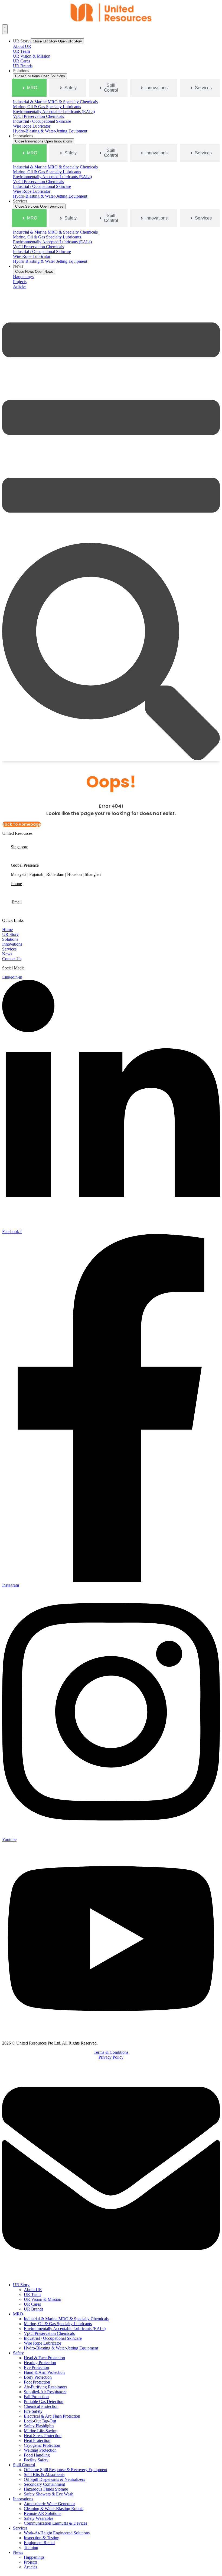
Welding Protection (40, 2450)
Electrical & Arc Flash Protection (52, 2416)
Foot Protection (37, 2382)
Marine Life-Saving (41, 2431)
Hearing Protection (40, 2363)
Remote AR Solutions (43, 2513)
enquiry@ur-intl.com (30, 911)
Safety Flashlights (39, 2426)
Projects (31, 2562)
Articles (30, 2567)
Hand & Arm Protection (44, 2372)
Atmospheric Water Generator (49, 2504)
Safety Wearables (39, 2518)
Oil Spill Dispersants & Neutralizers (54, 2479)
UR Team (32, 2294)
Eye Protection (36, 2367)
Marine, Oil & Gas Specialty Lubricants (58, 2324)
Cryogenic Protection (42, 2445)
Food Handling (37, 2455)
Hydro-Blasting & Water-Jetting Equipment (61, 2348)
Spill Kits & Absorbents (44, 2474)
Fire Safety (33, 2411)
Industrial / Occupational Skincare (53, 2338)
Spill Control (24, 2465)
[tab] (29, 88)
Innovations (23, 2499)
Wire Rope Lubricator (43, 2343)
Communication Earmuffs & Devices (56, 2523)
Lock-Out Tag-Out (40, 2421)
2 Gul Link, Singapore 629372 (37, 856)
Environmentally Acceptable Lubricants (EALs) (65, 2329)
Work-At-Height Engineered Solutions (57, 2533)
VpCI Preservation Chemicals (49, 2333)
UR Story (21, 2285)
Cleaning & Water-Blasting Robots (54, 2509)
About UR (33, 2290)
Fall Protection (36, 2397)
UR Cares (32, 2304)
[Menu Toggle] (5, 29)
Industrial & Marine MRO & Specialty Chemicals (66, 2319)
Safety (18, 2353)
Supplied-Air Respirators (45, 2392)
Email (17, 902)
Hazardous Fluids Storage (46, 2489)
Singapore (19, 847)
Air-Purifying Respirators (45, 2387)
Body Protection (38, 2377)
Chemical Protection (41, 2406)
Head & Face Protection (44, 2358)
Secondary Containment (44, 2484)
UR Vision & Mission (43, 2299)
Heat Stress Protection (43, 2436)
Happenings (34, 2557)
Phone (17, 884)
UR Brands (34, 2309)
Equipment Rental (39, 2543)
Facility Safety (36, 2460)
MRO (18, 2314)
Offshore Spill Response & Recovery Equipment (66, 2470)
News (18, 2552)
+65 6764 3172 (24, 893)
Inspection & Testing (42, 2538)
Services (20, 2528)
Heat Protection (37, 2440)
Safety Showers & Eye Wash (49, 2494)
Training (31, 2547)
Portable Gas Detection (44, 2402)
